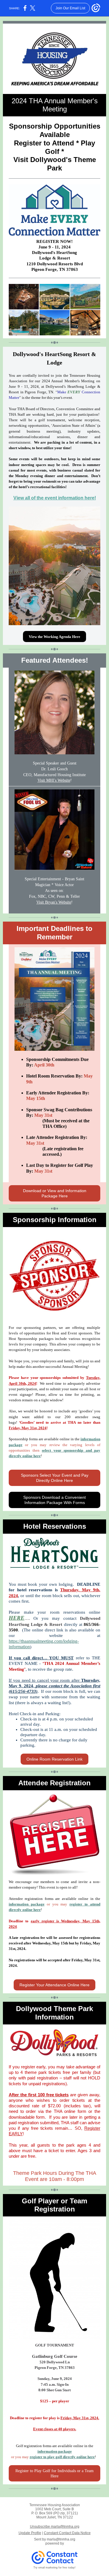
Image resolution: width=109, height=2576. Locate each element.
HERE (17, 1618)
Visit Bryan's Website (54, 902)
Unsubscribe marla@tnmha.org (55, 2527)
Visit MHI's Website (54, 780)
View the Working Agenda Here (54, 637)
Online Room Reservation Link (54, 1759)
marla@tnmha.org (61, 2539)
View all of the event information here (54, 498)
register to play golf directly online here (62, 2457)
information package (27, 1904)
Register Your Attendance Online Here (54, 1985)
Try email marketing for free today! (54, 2568)
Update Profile (30, 2533)
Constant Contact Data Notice (67, 2533)
